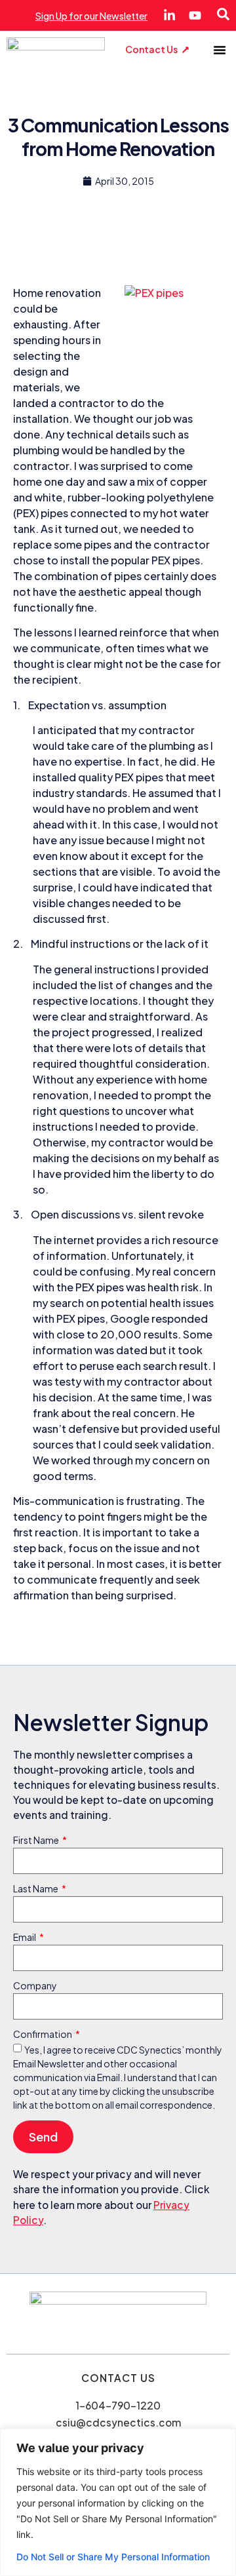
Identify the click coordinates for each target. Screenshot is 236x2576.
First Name (37, 1841)
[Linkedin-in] (169, 15)
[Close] (222, 2440)
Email (25, 1938)
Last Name (36, 1889)
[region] (118, 2502)
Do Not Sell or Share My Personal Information (113, 2557)
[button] (220, 50)
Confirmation (43, 2035)
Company (35, 1986)
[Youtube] (195, 15)
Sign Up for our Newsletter (91, 16)
